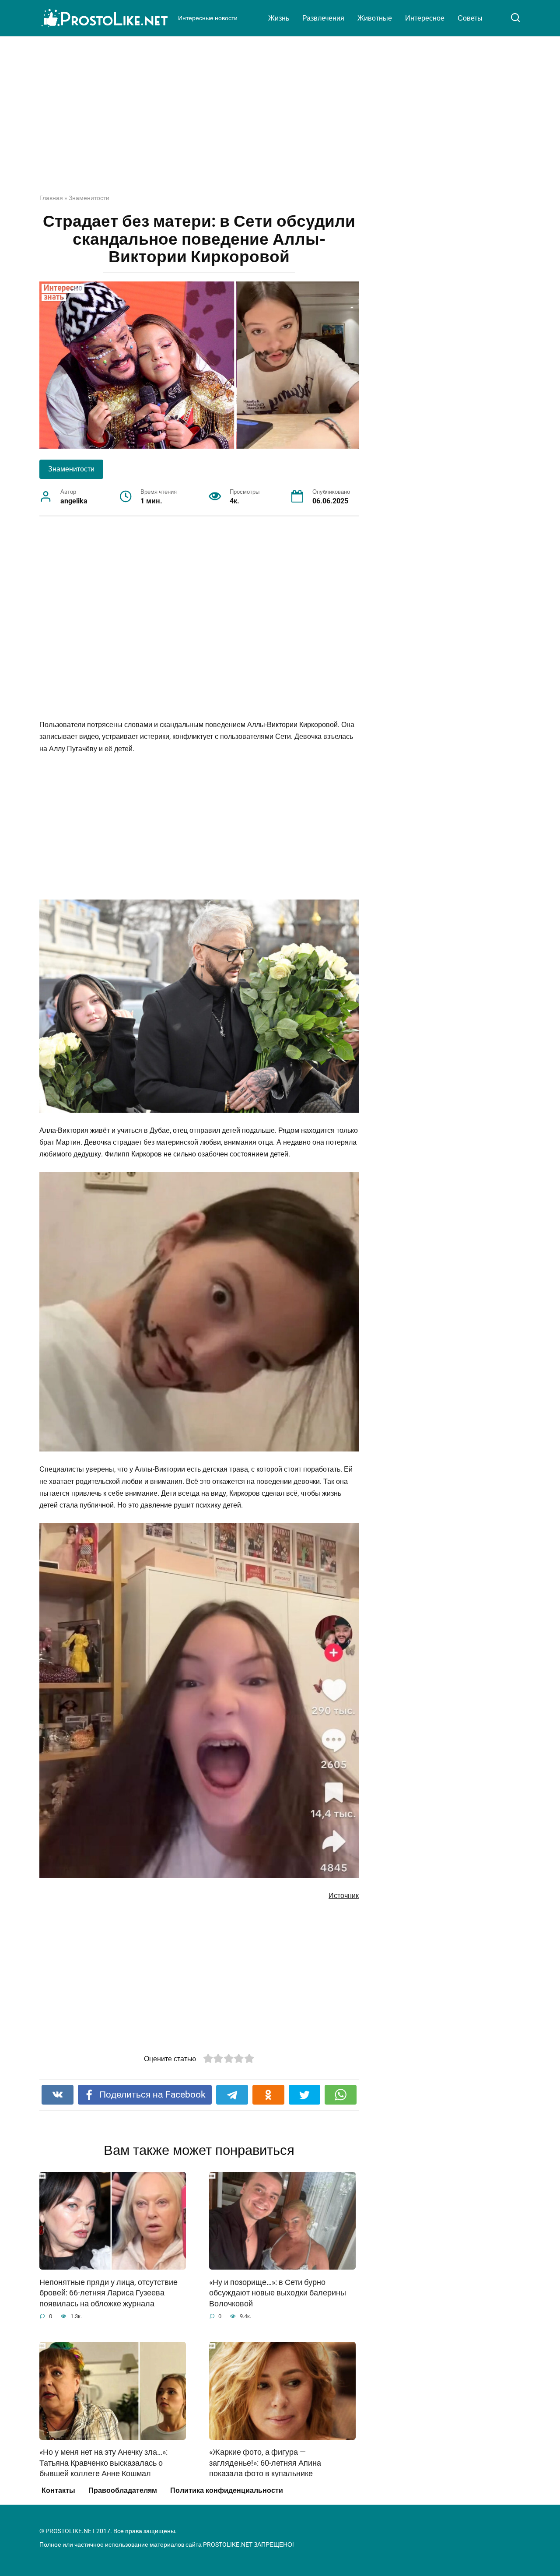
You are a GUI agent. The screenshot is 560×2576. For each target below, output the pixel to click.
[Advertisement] (280, 122)
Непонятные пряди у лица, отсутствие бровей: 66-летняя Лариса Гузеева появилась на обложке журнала (108, 2293)
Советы (470, 18)
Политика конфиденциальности (227, 2490)
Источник (344, 1896)
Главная (51, 198)
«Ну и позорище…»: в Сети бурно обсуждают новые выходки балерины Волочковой (278, 2293)
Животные (375, 18)
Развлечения (323, 18)
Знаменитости (89, 198)
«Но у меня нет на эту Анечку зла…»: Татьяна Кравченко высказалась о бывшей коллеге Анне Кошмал (103, 2463)
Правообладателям (123, 2490)
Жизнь (279, 18)
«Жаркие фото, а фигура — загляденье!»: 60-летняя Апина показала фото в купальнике (265, 2463)
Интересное (425, 18)
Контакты (58, 2490)
